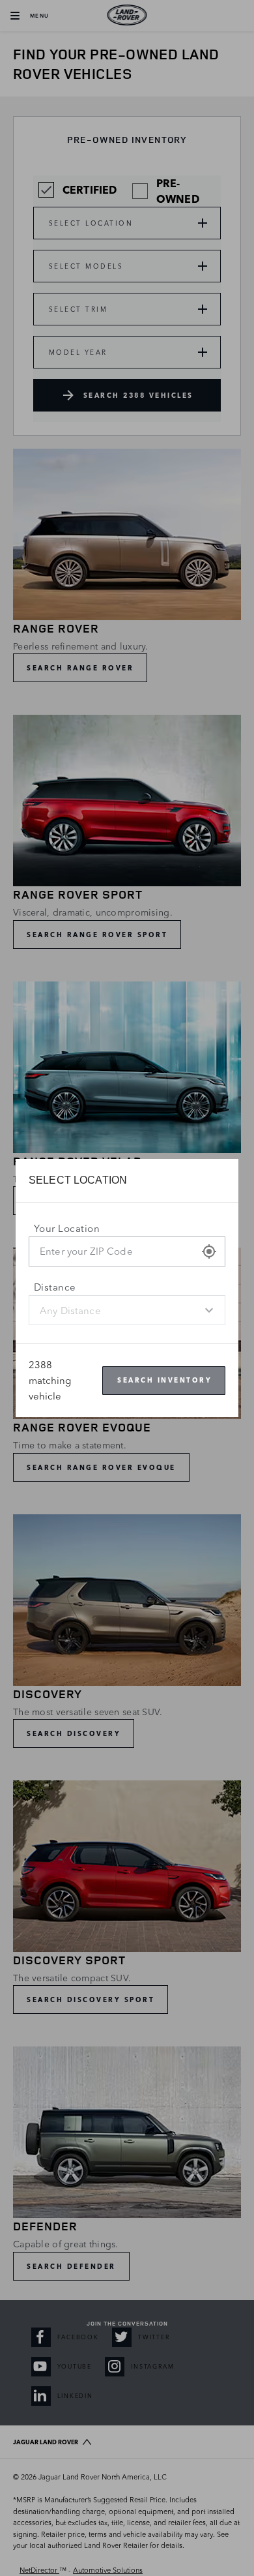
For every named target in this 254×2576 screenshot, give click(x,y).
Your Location (67, 1228)
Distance (55, 1287)
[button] (209, 1251)
